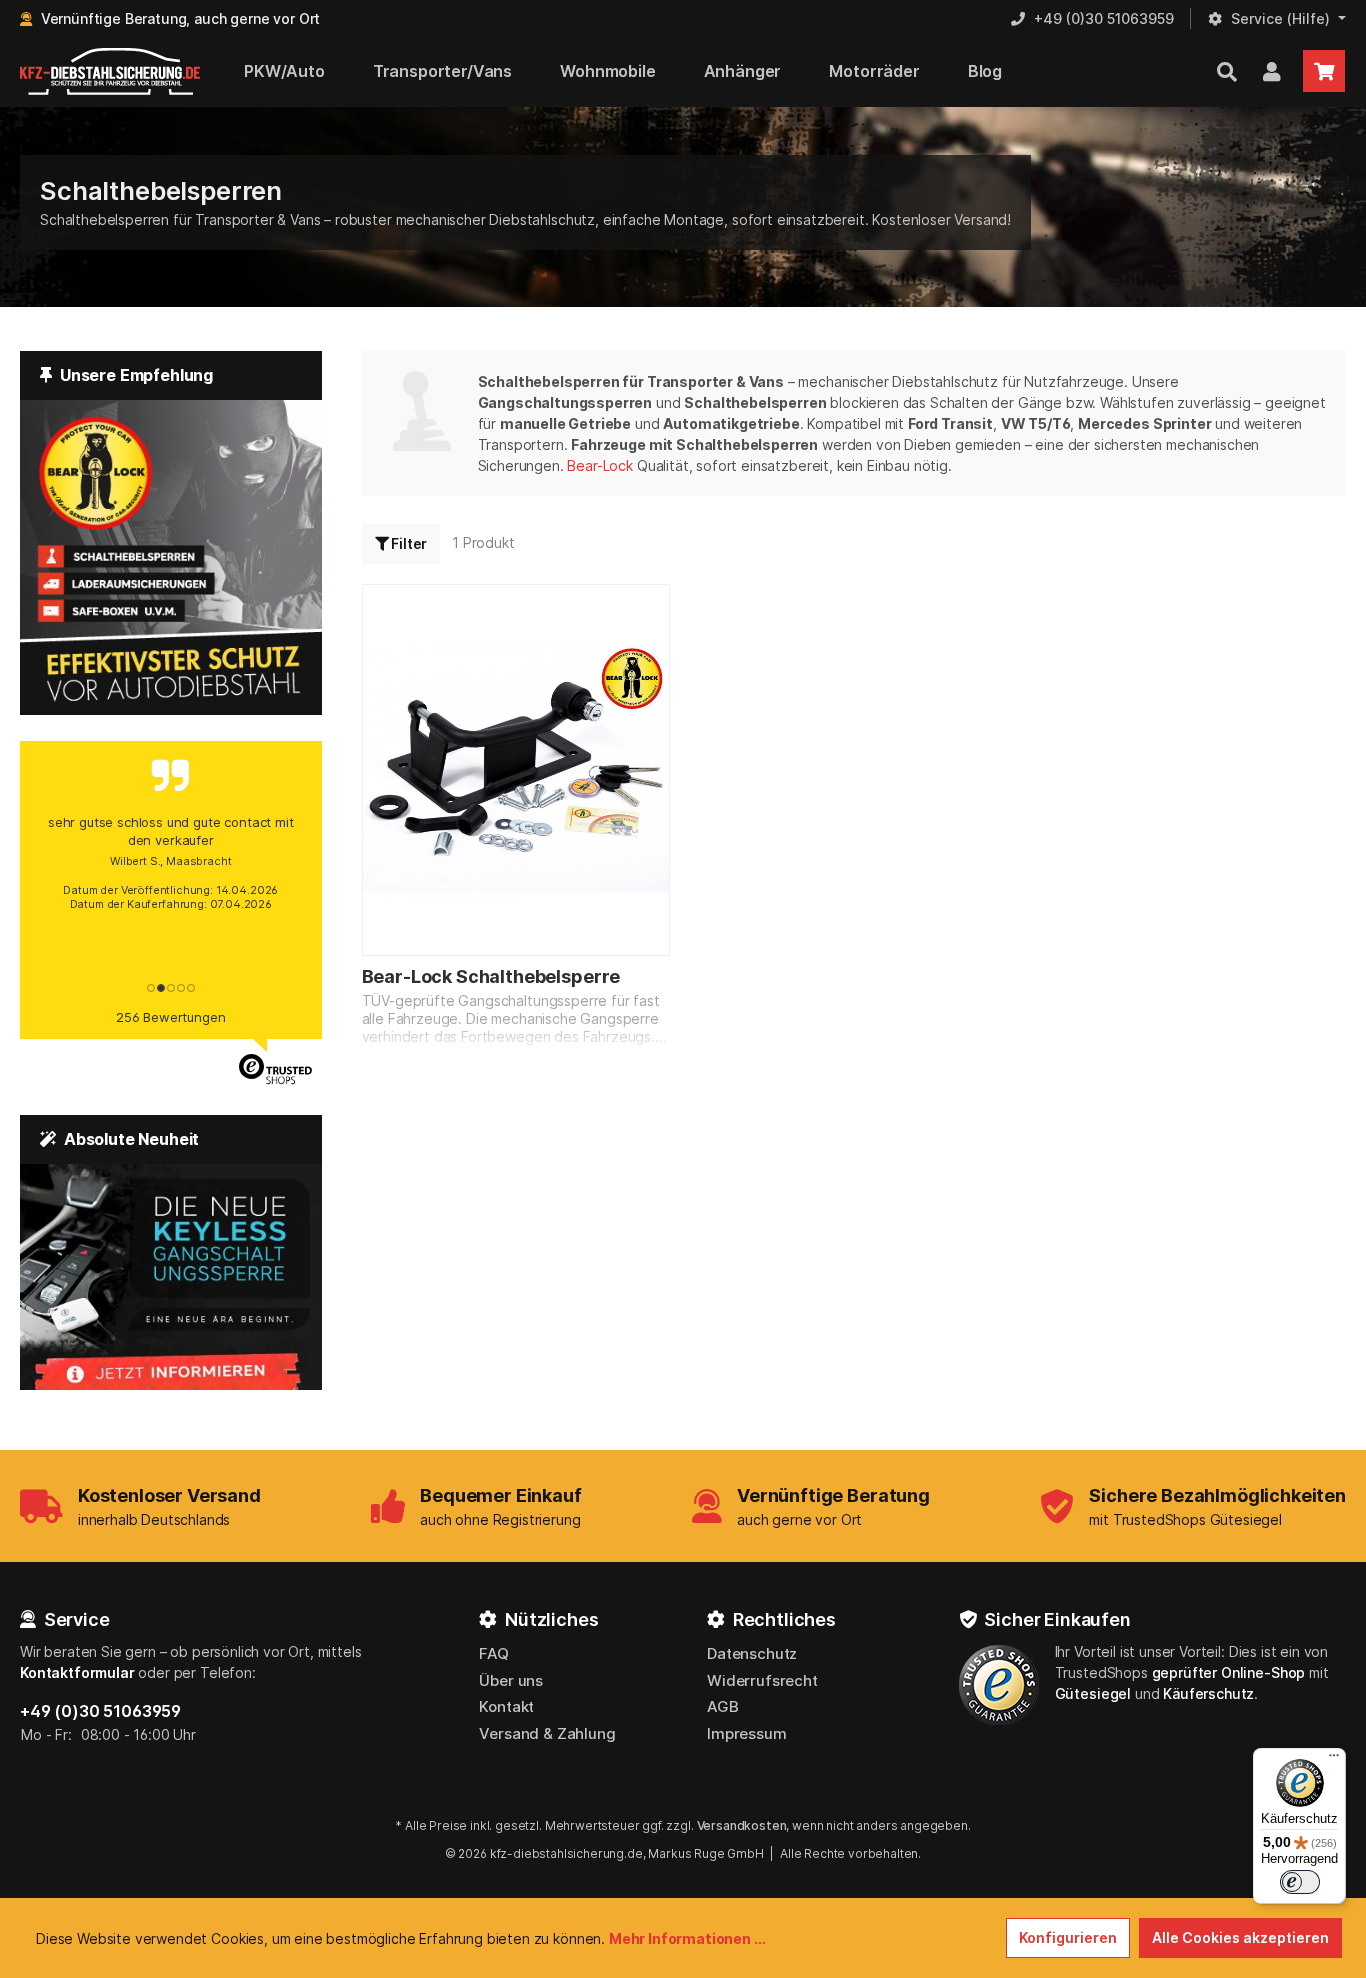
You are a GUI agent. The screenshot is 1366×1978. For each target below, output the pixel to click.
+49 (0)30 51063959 (100, 1711)
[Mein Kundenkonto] (1272, 71)
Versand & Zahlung (547, 1733)
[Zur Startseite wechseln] (110, 71)
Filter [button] (407, 543)
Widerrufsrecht (762, 1680)
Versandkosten (742, 1825)
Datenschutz (752, 1653)
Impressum (747, 1733)
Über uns (511, 1680)
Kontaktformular (77, 1672)
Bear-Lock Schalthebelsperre (491, 976)
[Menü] (1334, 1760)
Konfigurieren (1068, 1937)
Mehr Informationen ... (687, 1938)
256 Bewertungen (171, 1017)
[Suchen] (1227, 71)
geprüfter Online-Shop (1229, 1672)
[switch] (1300, 1882)
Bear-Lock (600, 465)
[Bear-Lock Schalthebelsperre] (516, 770)
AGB (723, 1706)
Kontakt (506, 1706)
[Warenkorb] (1324, 71)
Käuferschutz (1208, 1693)
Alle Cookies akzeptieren (1240, 1937)
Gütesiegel (1093, 1693)
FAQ (494, 1653)
